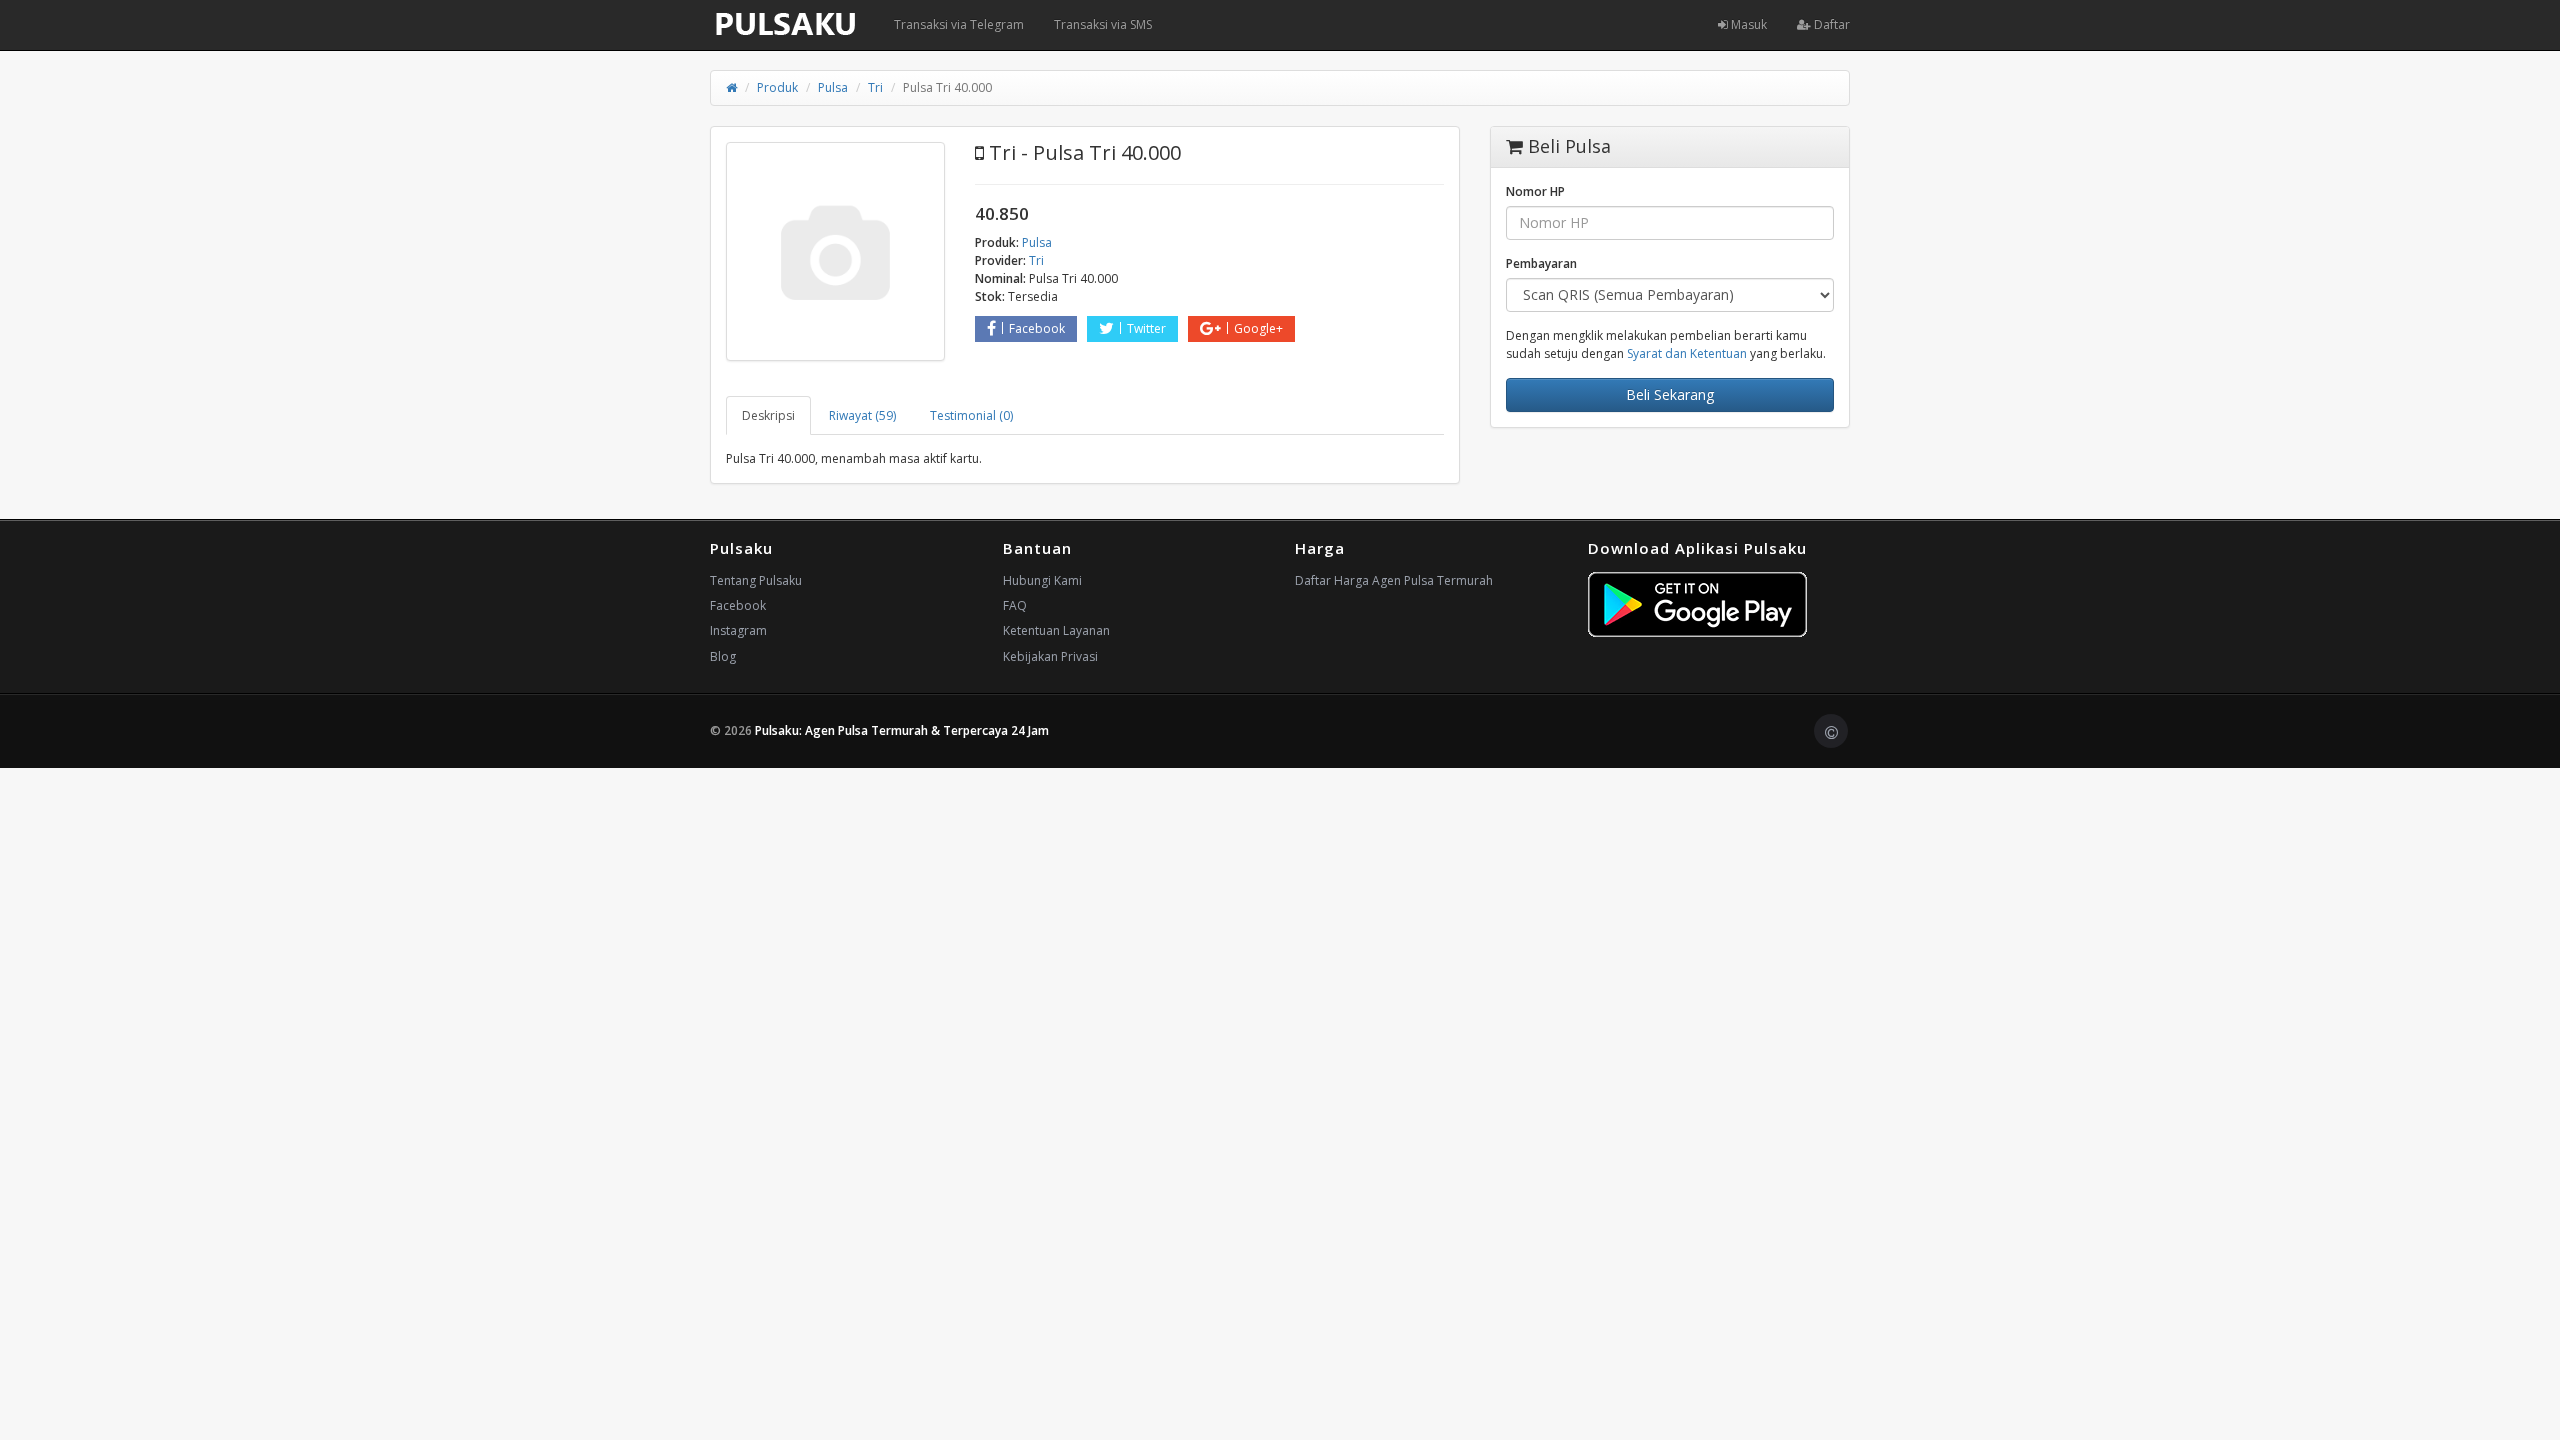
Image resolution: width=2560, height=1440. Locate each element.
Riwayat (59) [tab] (862, 415)
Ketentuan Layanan (1056, 630)
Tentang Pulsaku (756, 580)
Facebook (1037, 328)
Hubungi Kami (1042, 580)
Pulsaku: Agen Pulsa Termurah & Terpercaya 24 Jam (902, 730)
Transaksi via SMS (1103, 24)
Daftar (1830, 24)
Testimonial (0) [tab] (971, 415)
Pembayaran (1541, 263)
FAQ (1015, 605)
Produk (777, 87)
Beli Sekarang (1670, 394)
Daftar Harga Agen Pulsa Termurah (1394, 580)
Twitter (1146, 328)
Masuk (1747, 24)
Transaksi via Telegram (959, 24)
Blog (723, 656)
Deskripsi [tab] (768, 415)
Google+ (1258, 328)
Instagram (738, 630)
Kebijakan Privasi (1050, 656)
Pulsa (833, 87)
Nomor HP (1535, 191)
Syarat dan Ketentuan (1687, 353)
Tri (875, 87)
